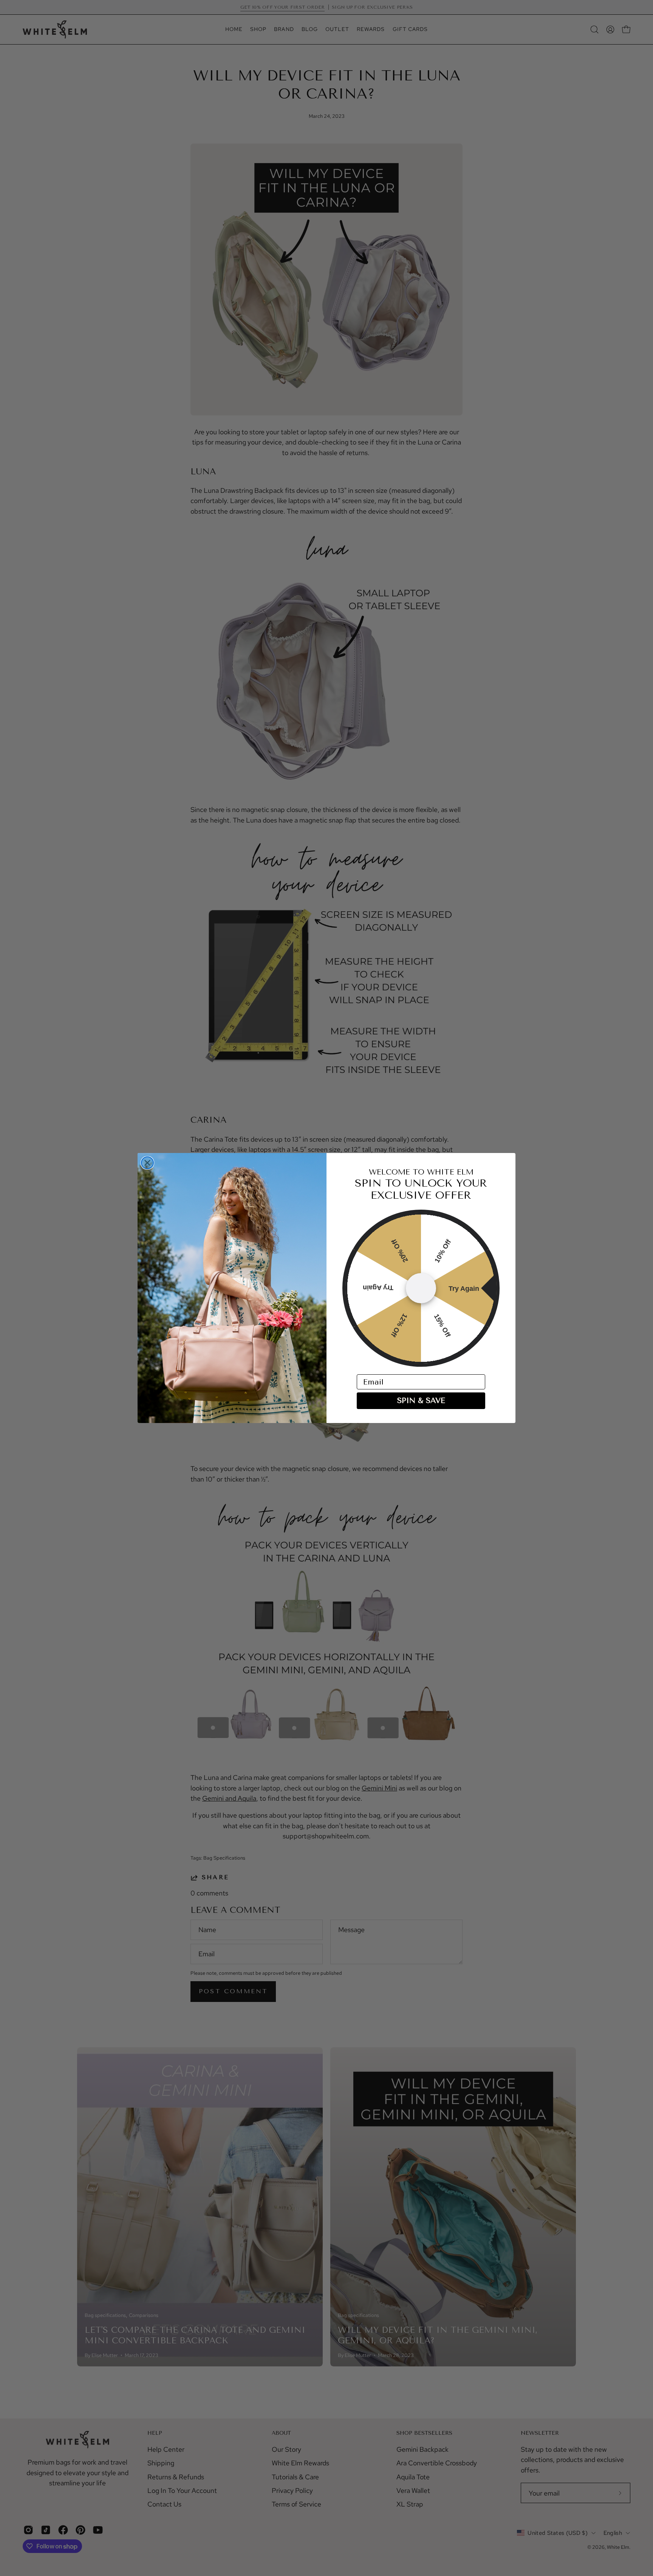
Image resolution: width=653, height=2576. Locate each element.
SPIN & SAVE (421, 1401)
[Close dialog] (147, 1163)
